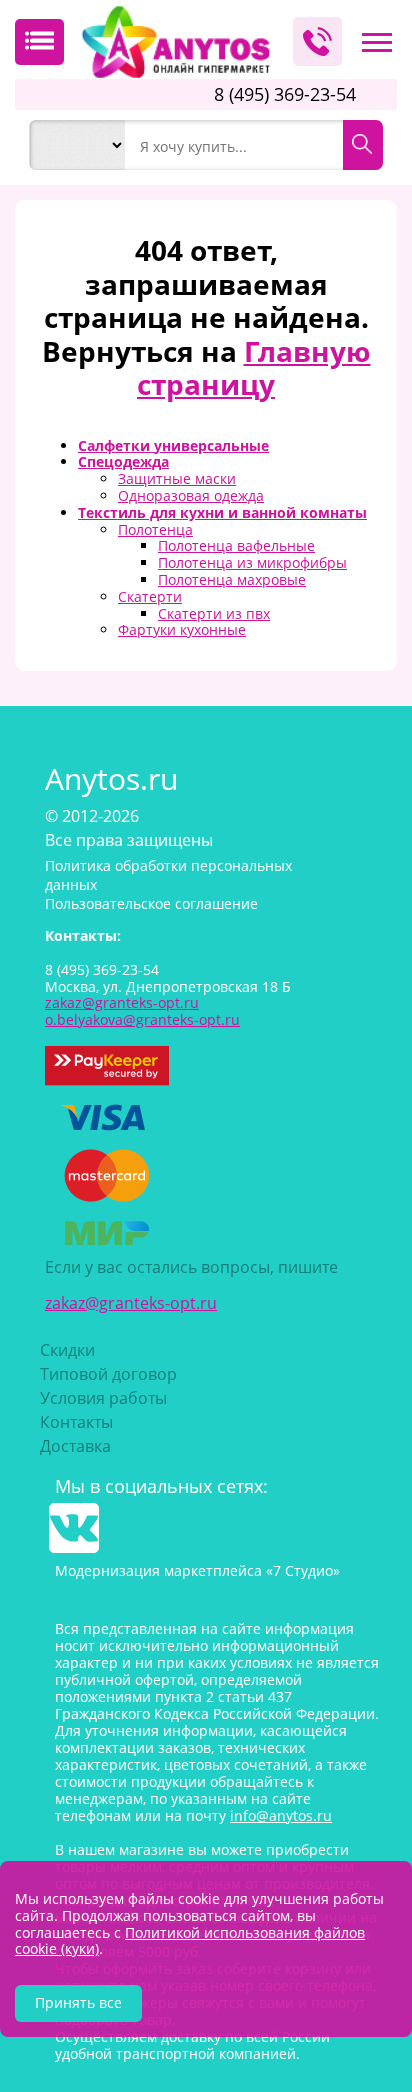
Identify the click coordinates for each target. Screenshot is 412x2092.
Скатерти (150, 596)
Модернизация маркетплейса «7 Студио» (197, 1570)
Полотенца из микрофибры (252, 562)
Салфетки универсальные (173, 445)
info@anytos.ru (281, 1815)
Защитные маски (177, 478)
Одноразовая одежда (191, 495)
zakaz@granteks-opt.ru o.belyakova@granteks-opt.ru (142, 1011)
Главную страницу (254, 368)
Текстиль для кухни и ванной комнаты (222, 512)
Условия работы (103, 1398)
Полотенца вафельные (236, 545)
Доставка (75, 1446)
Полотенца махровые (232, 579)
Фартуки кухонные (182, 629)
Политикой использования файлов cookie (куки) (190, 1941)
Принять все (78, 2002)
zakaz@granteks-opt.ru (131, 1303)
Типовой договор (108, 1374)
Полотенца (155, 529)
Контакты (76, 1422)
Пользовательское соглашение (151, 903)
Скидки (67, 1350)
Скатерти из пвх (214, 613)
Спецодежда (123, 461)
